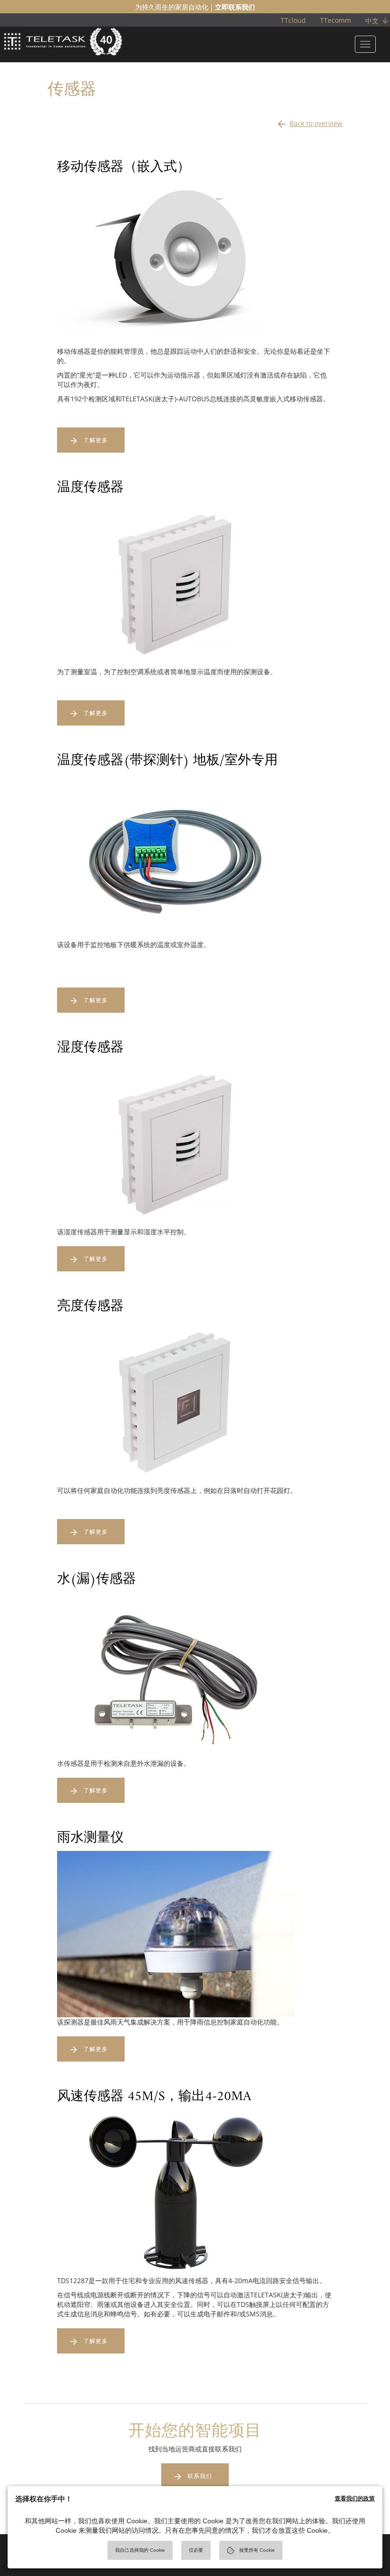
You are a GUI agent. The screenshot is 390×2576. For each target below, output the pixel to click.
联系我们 (200, 2476)
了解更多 (96, 440)
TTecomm (336, 20)
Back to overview (309, 124)
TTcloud (293, 20)
